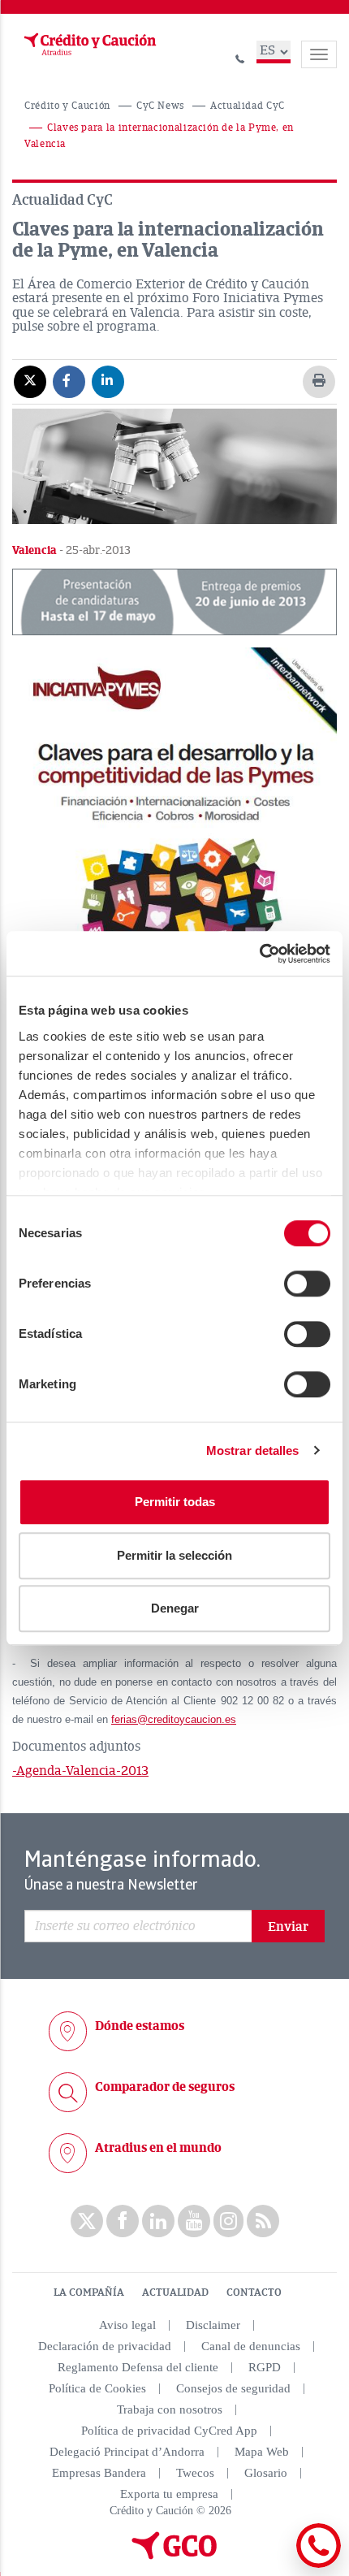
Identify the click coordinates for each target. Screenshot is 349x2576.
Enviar (288, 1927)
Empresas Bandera (99, 2473)
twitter (87, 2221)
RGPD (265, 2367)
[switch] (307, 1284)
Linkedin (158, 2221)
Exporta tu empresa (169, 2494)
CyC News (160, 106)
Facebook (123, 2221)
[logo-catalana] (174, 2556)
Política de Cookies (97, 2388)
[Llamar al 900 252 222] (240, 56)
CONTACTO (254, 2292)
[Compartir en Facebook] (69, 381)
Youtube (194, 2221)
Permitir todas (175, 1502)
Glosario (266, 2473)
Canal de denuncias (251, 2346)
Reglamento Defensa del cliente (138, 2367)
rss (263, 2221)
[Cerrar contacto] (275, 2565)
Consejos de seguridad (233, 2388)
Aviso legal (127, 2325)
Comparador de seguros (165, 2087)
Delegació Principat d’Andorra (127, 2452)
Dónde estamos (140, 2026)
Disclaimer (213, 2325)
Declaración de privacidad (105, 2346)
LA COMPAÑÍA (89, 2292)
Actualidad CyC (248, 106)
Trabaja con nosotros (170, 2409)
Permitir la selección (174, 1555)
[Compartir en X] (30, 381)
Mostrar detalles (253, 1450)
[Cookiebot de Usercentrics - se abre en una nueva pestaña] (259, 954)
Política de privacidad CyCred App (169, 2431)
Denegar (175, 1608)
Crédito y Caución (67, 106)
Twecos (195, 2473)
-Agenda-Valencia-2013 (80, 1771)
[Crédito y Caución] (88, 45)
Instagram (228, 2221)
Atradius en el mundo (158, 2148)
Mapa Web (262, 2452)
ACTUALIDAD (175, 2292)
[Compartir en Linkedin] (108, 381)
